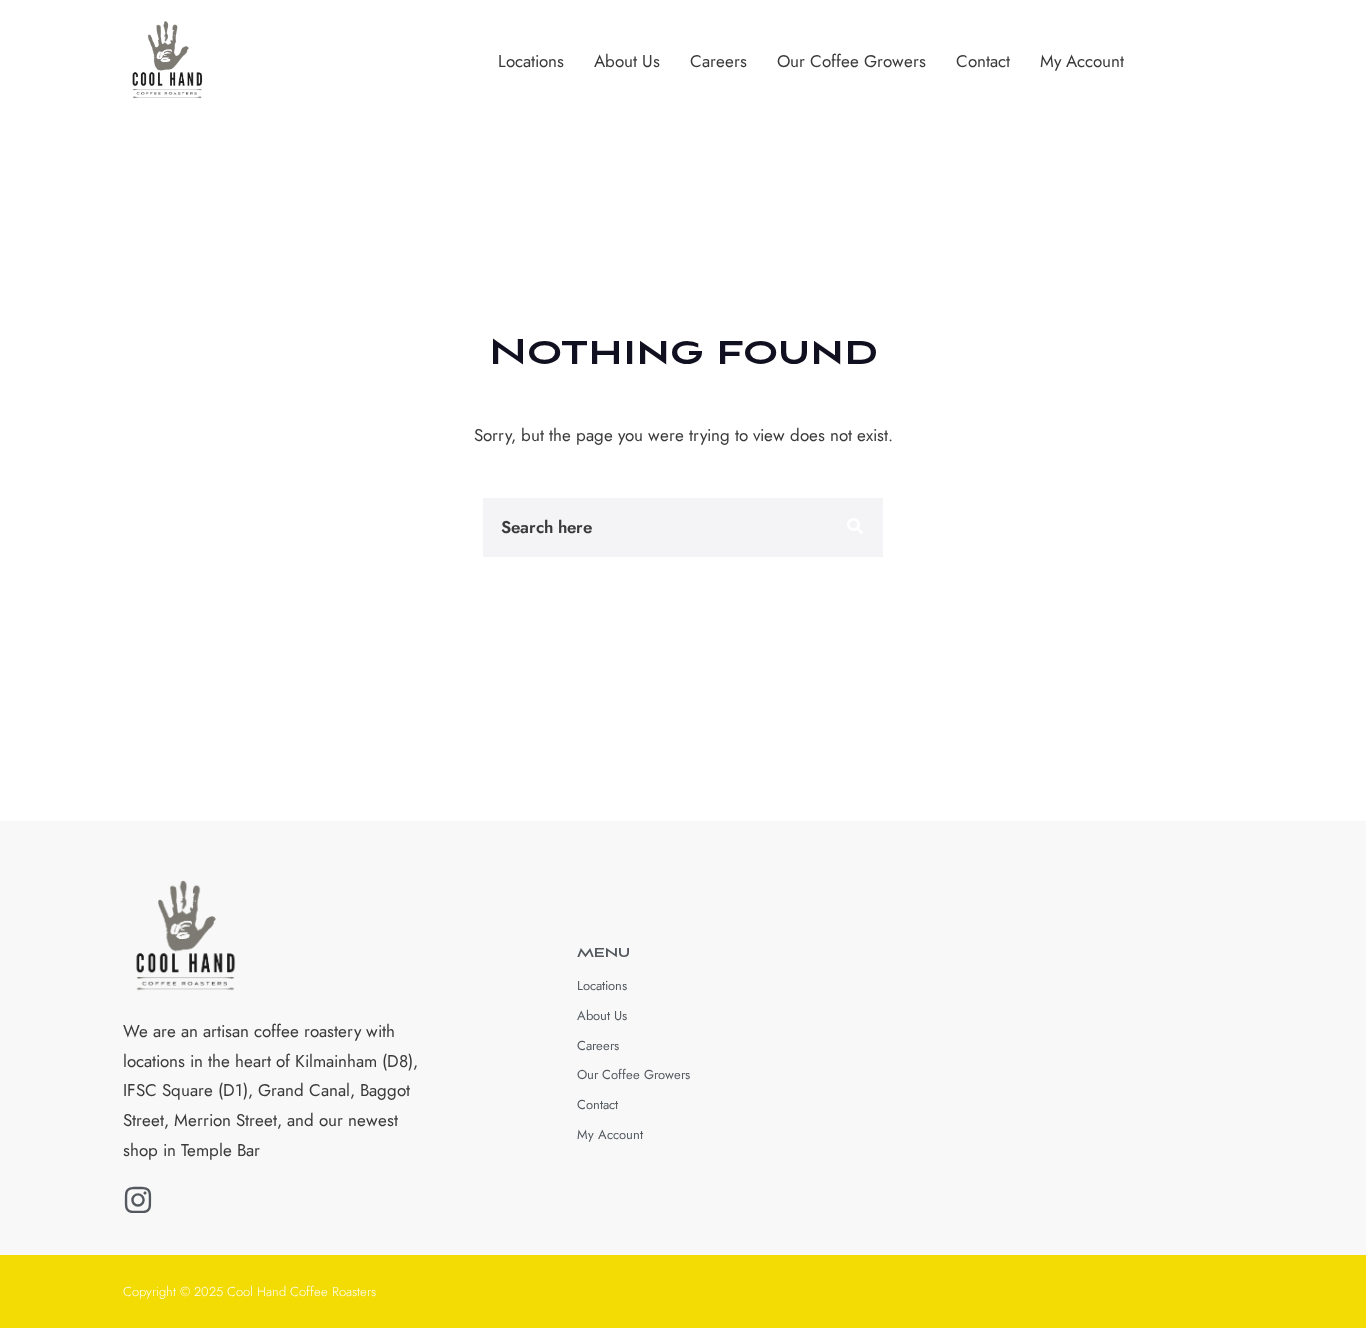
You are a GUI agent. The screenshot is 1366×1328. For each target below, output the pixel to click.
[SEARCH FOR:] (603, 527)
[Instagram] (138, 1200)
